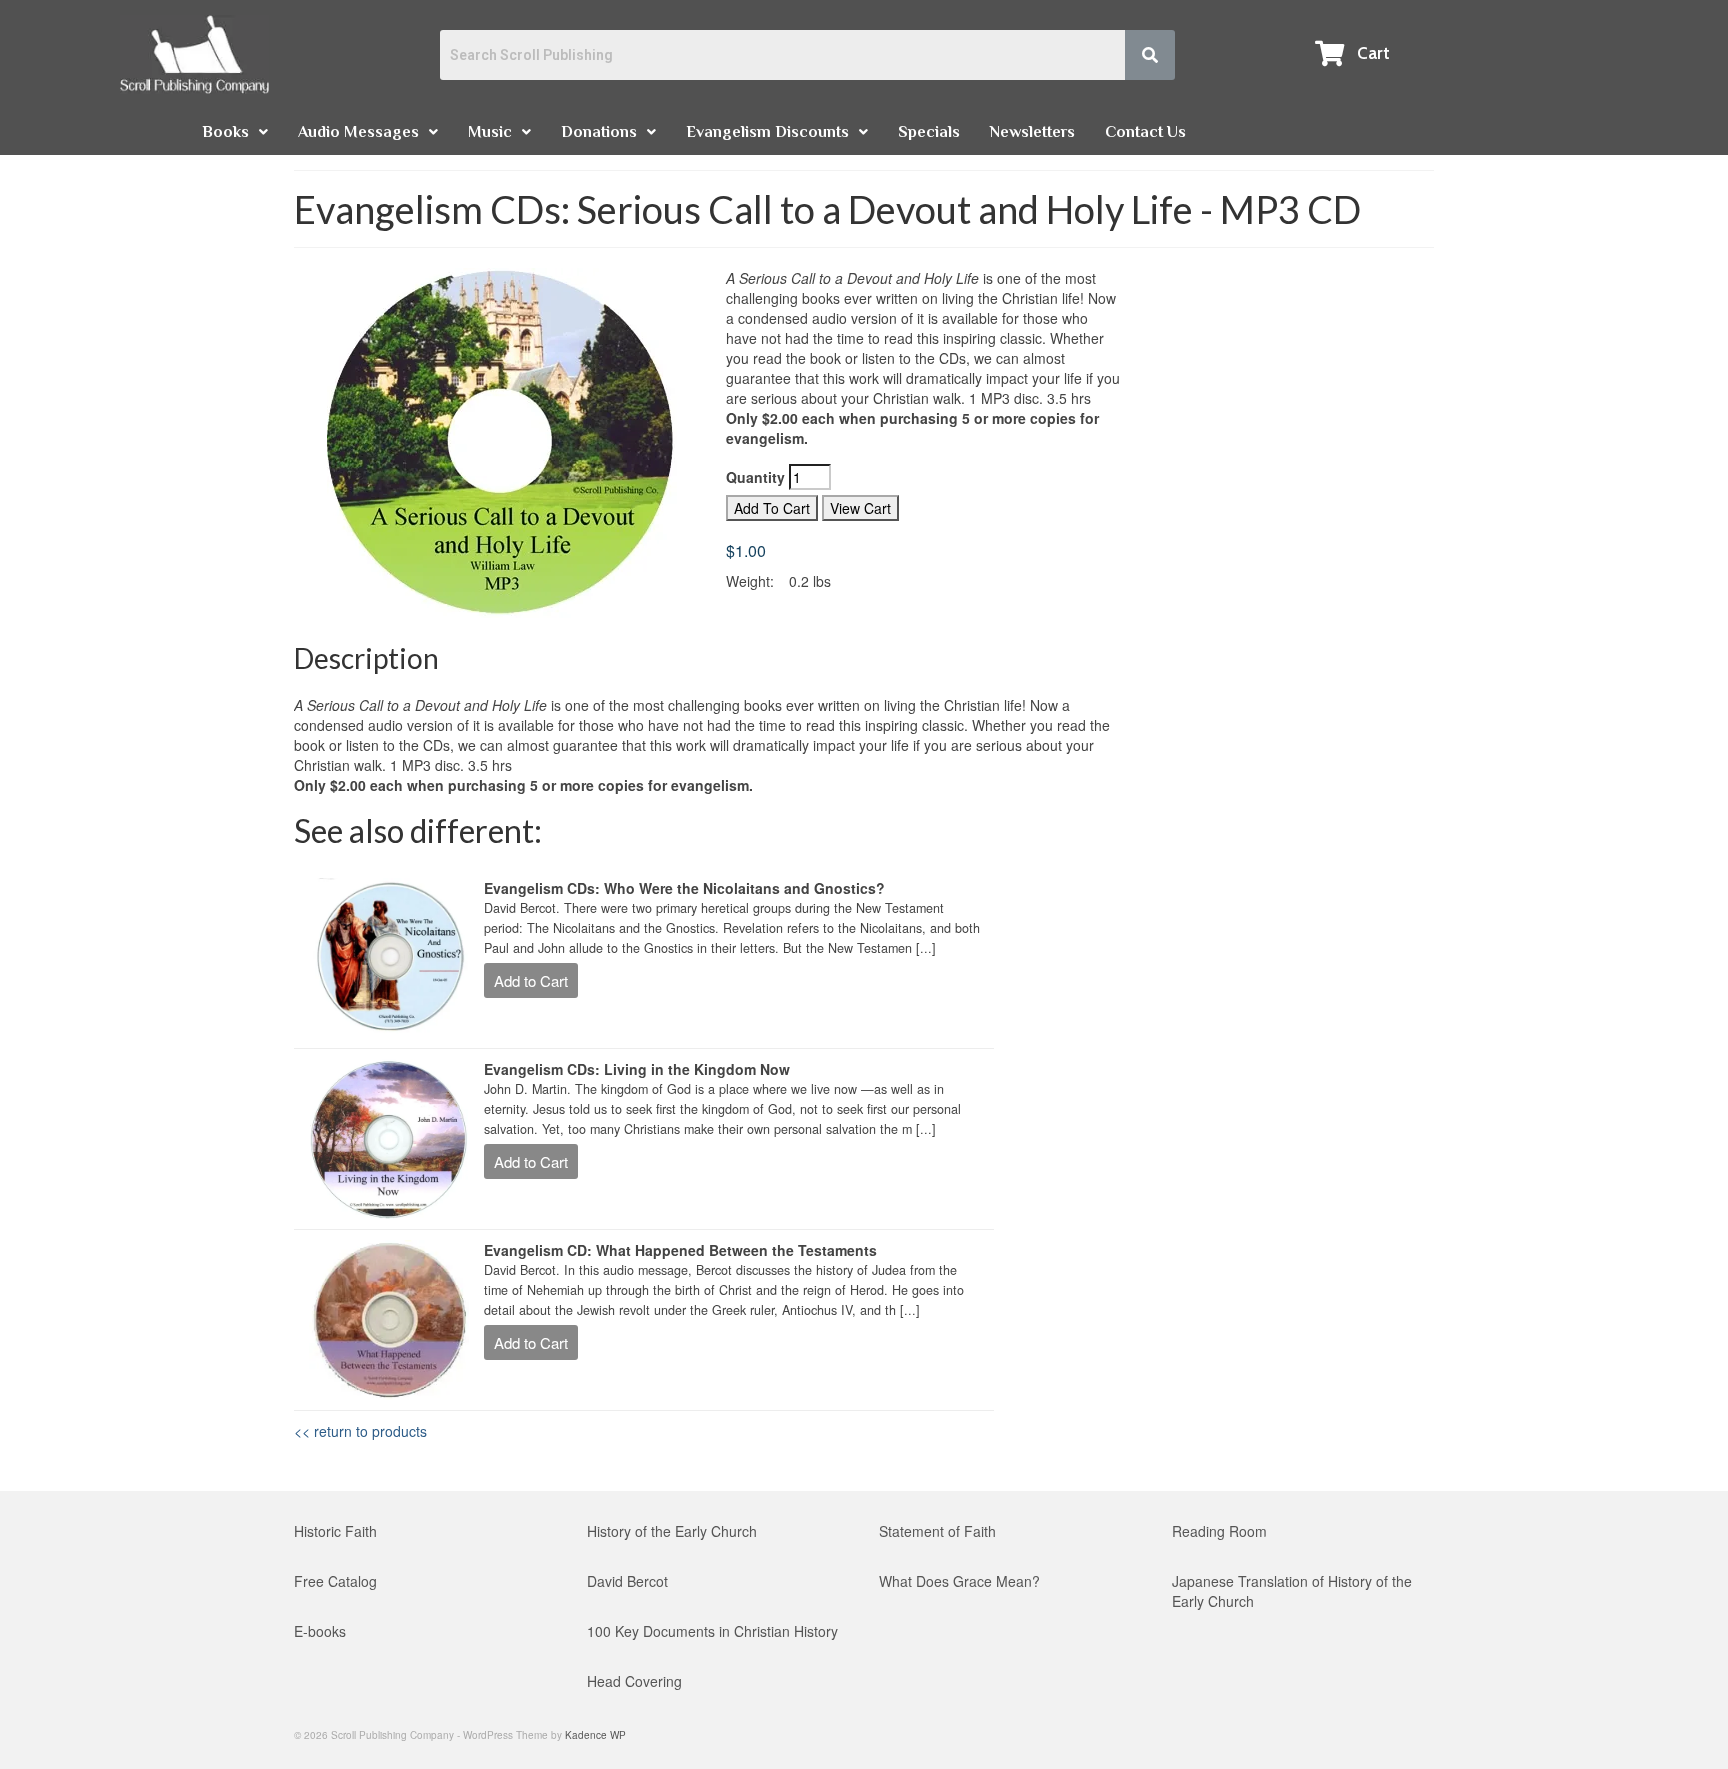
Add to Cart (531, 980)
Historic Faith (335, 1531)
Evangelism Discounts (767, 132)
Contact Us (1145, 132)
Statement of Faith (937, 1531)
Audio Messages (358, 132)
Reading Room (1219, 1531)
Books (225, 132)
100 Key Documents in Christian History (712, 1631)
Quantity (757, 477)
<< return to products (360, 1431)
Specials (929, 132)
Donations (599, 132)
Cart (1373, 53)
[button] (235, 132)
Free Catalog (335, 1581)
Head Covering (634, 1681)
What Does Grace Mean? (959, 1581)
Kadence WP (595, 1735)
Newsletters (1032, 132)
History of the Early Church (672, 1531)
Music (490, 132)
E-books (320, 1631)
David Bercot (627, 1581)
